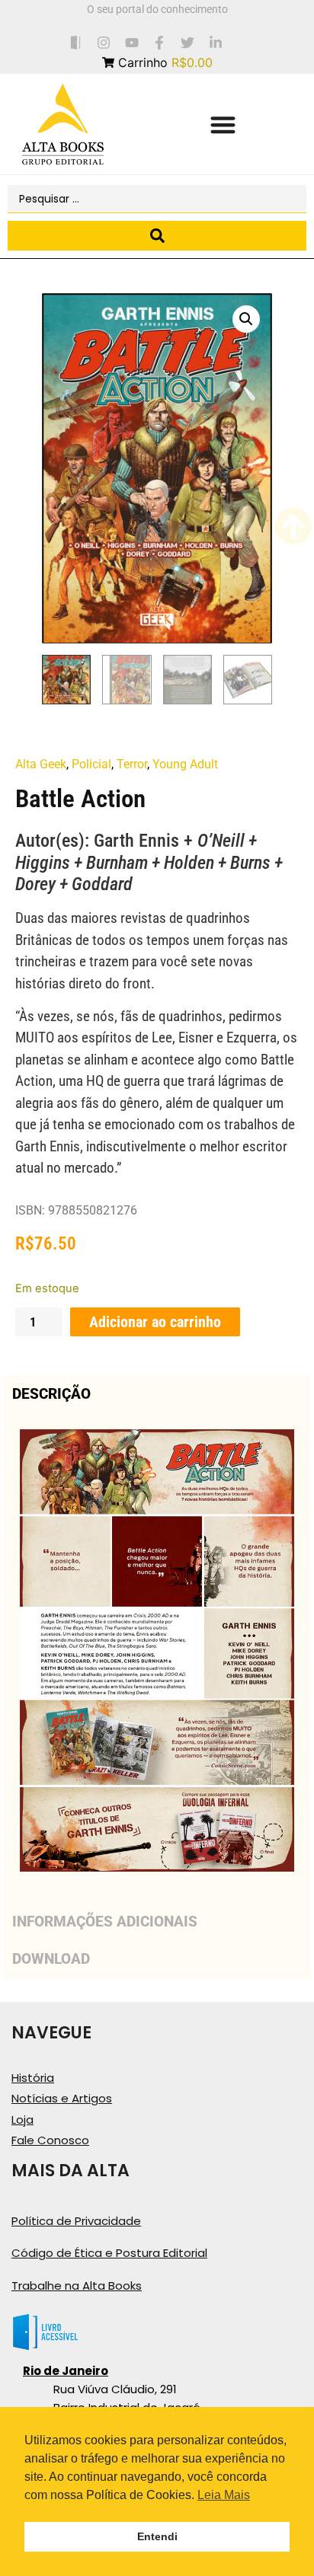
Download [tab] (51, 1959)
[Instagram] (103, 42)
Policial (91, 764)
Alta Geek (41, 764)
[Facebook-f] (160, 42)
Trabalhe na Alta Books (77, 2286)
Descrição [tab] (51, 1394)
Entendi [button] (157, 2536)
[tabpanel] (157, 1658)
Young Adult (185, 764)
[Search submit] (157, 236)
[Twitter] (188, 42)
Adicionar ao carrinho (155, 1322)
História (33, 2078)
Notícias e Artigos (62, 2098)
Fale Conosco (50, 2140)
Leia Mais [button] (224, 2495)
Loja (22, 2120)
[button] (223, 124)
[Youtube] (131, 42)
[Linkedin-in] (216, 42)
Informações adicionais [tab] (105, 1922)
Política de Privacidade (76, 2221)
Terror (132, 764)
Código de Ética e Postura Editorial (109, 2253)
